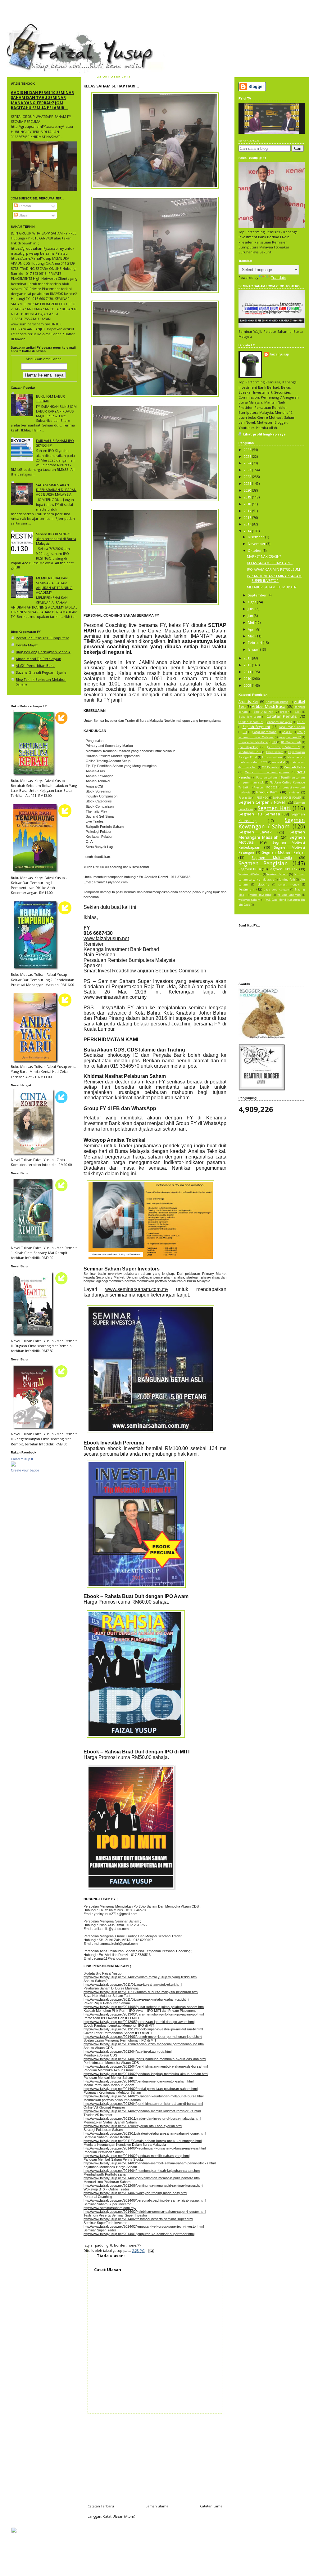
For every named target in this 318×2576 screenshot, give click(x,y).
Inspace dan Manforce (253, 742)
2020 (248, 490)
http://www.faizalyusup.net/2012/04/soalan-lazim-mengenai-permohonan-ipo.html (144, 2044)
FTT (245, 732)
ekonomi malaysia (280, 722)
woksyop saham (249, 900)
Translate (279, 277)
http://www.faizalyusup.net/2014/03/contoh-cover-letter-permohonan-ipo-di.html (143, 2037)
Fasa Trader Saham (292, 727)
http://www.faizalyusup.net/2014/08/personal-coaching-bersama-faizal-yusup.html (145, 2200)
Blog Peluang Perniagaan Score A (43, 652)
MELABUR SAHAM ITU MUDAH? (272, 587)
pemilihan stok (253, 783)
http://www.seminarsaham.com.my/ (110, 2208)
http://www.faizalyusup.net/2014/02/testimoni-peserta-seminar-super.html (138, 2219)
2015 (248, 524)
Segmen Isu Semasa (259, 814)
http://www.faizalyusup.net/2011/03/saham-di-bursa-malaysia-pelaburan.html (141, 1992)
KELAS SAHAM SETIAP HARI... (111, 86)
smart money (288, 885)
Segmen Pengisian (263, 863)
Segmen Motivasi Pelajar (284, 852)
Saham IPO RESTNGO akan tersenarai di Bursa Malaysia (56, 539)
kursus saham (272, 757)
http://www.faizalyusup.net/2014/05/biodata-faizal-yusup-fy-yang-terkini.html (140, 1977)
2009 (248, 685)
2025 (248, 456)
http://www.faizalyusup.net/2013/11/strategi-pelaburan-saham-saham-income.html (145, 2133)
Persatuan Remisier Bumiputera (43, 638)
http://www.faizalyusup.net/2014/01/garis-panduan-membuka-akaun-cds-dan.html (145, 2059)
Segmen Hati (274, 808)
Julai (252, 609)
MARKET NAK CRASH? (264, 556)
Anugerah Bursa (277, 702)
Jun (251, 616)
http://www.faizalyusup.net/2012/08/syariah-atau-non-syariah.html (133, 2126)
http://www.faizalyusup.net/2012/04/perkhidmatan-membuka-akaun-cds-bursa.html (146, 2066)
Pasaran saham (267, 778)
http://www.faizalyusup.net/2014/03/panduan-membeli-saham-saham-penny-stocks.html (150, 2163)
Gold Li (287, 732)
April (252, 629)
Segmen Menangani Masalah (272, 834)
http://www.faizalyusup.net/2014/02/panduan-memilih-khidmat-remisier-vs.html (142, 2111)
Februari (255, 643)
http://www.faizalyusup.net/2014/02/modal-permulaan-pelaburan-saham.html (141, 2089)
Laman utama (157, 2506)
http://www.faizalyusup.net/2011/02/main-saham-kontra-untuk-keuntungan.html (143, 2141)
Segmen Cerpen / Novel (262, 802)
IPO (275, 742)
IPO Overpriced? (291, 742)
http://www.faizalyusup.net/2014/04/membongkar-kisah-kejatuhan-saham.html (142, 2171)
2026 (248, 450)
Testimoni (247, 889)
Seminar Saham (277, 874)
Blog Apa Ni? (263, 712)
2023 (248, 470)
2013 (248, 658)
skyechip (263, 885)
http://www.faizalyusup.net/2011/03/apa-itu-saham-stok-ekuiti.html (133, 1984)
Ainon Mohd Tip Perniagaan (39, 659)
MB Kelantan (270, 767)
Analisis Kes (248, 701)
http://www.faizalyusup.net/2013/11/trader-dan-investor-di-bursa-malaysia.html (142, 2118)
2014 (248, 531)
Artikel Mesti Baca (269, 706)
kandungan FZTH (250, 752)
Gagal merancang (264, 732)
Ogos (252, 602)
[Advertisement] (155, 2457)
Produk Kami (267, 792)
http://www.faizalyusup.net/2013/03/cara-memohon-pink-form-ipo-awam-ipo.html (144, 2014)
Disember (257, 537)
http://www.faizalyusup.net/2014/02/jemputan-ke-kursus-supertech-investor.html (144, 2226)
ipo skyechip (248, 747)
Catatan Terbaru (101, 2506)
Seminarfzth (287, 880)
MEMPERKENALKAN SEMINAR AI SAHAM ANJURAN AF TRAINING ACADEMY (54, 585)
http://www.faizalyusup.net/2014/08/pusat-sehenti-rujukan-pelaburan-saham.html (144, 2007)
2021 (248, 483)
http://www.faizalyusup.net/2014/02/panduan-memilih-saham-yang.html (136, 2156)
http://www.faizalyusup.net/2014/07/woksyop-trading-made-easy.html (135, 2193)
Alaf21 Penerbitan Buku (35, 665)
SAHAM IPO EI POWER (287, 798)
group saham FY (290, 737)
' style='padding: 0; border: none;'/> (112, 2245)
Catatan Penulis (282, 716)
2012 (248, 665)
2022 (248, 477)
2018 (248, 504)
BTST (298, 712)
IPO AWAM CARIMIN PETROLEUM (273, 569)
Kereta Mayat (27, 645)
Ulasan (24, 215)
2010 (248, 679)
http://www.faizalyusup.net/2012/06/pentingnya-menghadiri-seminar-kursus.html (143, 2185)
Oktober (255, 550)
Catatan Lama (211, 2506)
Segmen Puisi (250, 869)
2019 (248, 497)
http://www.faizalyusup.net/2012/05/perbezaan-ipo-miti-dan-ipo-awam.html (139, 2022)
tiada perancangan (276, 890)
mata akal (279, 762)
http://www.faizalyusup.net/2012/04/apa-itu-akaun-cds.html (127, 2051)
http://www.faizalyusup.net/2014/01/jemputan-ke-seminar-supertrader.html (139, 2234)
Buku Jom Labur (250, 717)
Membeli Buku (294, 767)
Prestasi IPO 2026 (266, 788)
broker (284, 712)
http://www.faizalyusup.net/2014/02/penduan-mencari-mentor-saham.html (139, 2081)
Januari (254, 649)
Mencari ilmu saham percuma (267, 772)
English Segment (257, 727)
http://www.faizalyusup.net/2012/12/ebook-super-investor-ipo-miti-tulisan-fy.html (143, 2029)
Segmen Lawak (255, 832)
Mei (251, 622)
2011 (248, 672)
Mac (252, 636)
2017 (248, 511)
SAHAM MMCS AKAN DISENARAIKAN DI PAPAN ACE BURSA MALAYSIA (56, 490)
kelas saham (275, 752)
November (257, 544)
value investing (261, 895)
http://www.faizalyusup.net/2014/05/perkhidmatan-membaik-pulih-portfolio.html (142, 2178)
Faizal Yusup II (22, 1459)
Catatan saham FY (251, 722)
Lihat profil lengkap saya (264, 434)
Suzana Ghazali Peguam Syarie (41, 672)
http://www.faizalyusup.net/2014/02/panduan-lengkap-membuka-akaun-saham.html (146, 2074)
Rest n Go (245, 798)
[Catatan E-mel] (150, 2250)
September (258, 595)
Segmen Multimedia (272, 857)
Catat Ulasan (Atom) (119, 2516)
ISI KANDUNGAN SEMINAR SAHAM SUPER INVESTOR (274, 578)
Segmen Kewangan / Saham (272, 823)
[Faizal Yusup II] (13, 1465)
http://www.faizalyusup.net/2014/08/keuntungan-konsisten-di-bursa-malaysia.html (145, 2148)
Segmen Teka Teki (284, 869)
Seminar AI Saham (250, 874)
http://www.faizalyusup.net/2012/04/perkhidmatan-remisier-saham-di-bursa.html (143, 2104)
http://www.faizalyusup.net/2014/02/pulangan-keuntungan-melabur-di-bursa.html (143, 2096)
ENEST (301, 722)
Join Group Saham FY (283, 747)
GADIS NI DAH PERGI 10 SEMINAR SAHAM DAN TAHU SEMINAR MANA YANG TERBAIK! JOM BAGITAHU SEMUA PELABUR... (42, 100)
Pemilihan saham (293, 778)
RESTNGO (262, 798)
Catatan (24, 206)
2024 (248, 463)
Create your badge (25, 1470)
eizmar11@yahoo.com (111, 882)
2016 (248, 518)
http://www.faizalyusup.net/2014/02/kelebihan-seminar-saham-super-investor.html (145, 2212)
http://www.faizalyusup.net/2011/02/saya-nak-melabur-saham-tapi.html (136, 1999)
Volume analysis (289, 895)
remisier (293, 792)
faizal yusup (22, 26)
